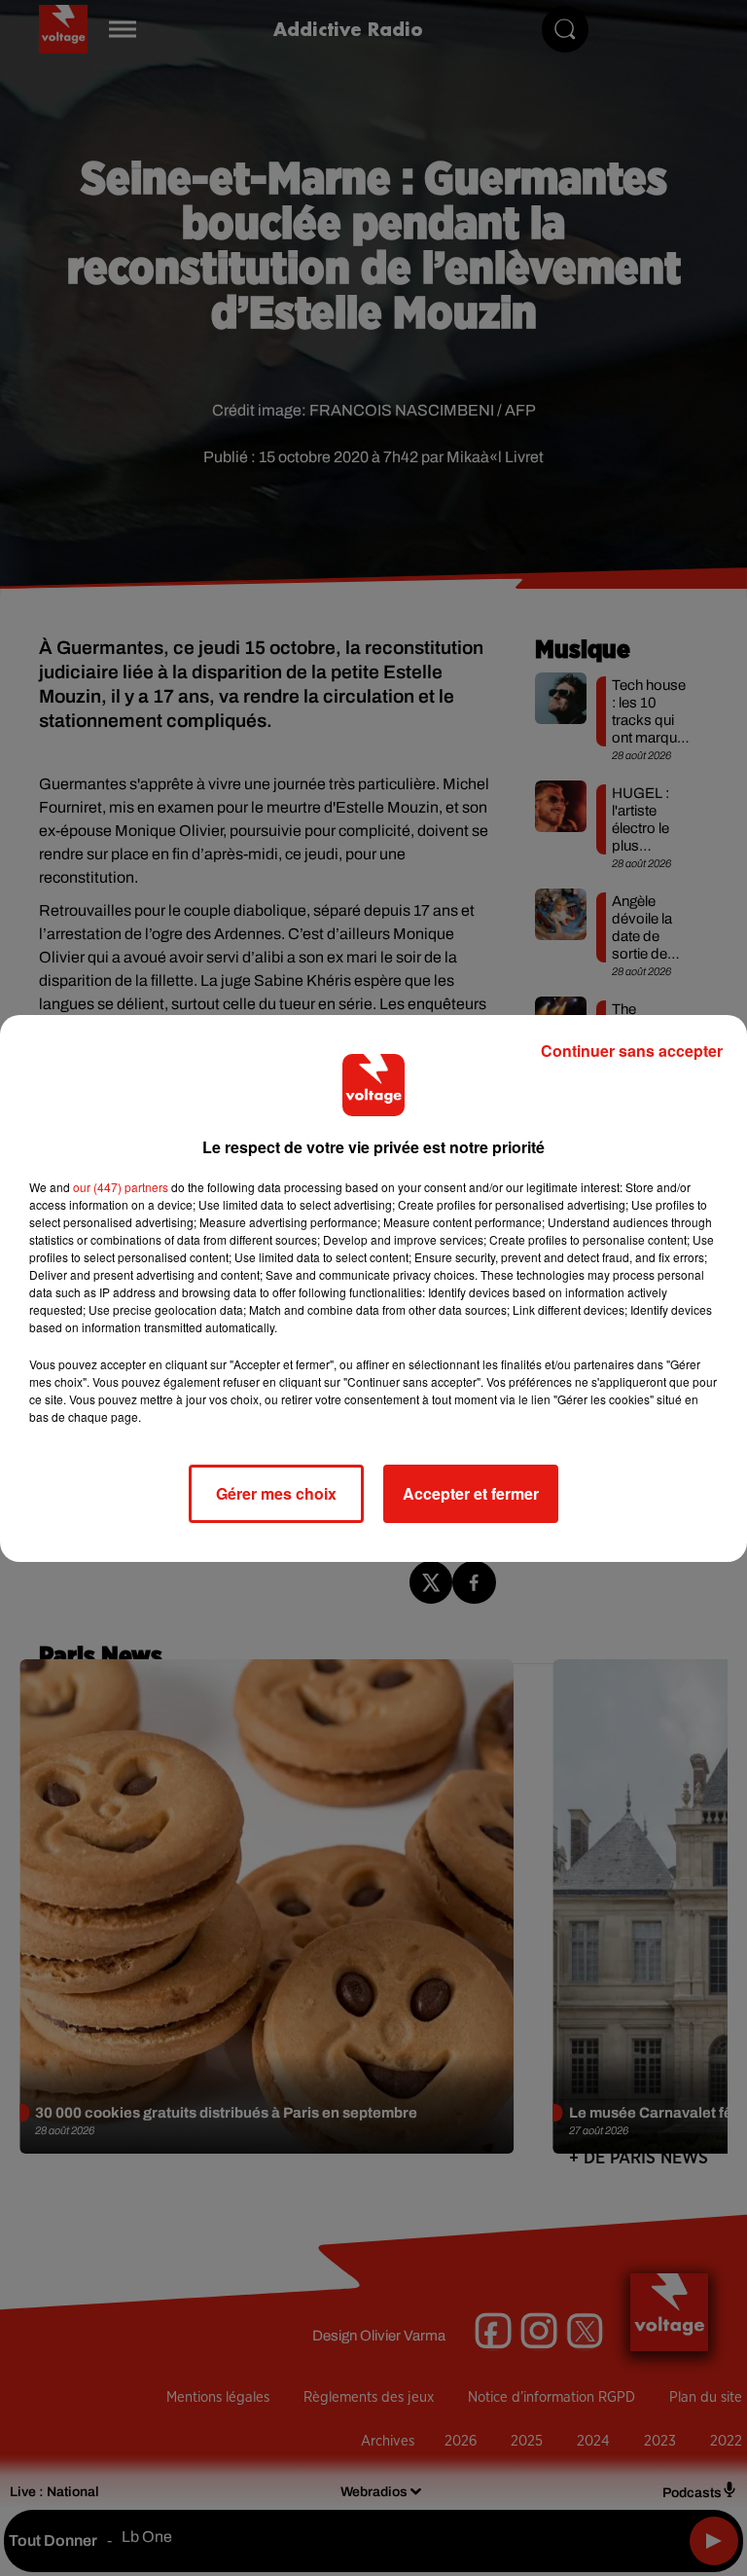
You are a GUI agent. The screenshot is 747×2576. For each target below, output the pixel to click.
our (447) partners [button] (121, 1187)
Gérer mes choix (276, 1493)
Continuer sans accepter (632, 1051)
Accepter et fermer (471, 1493)
